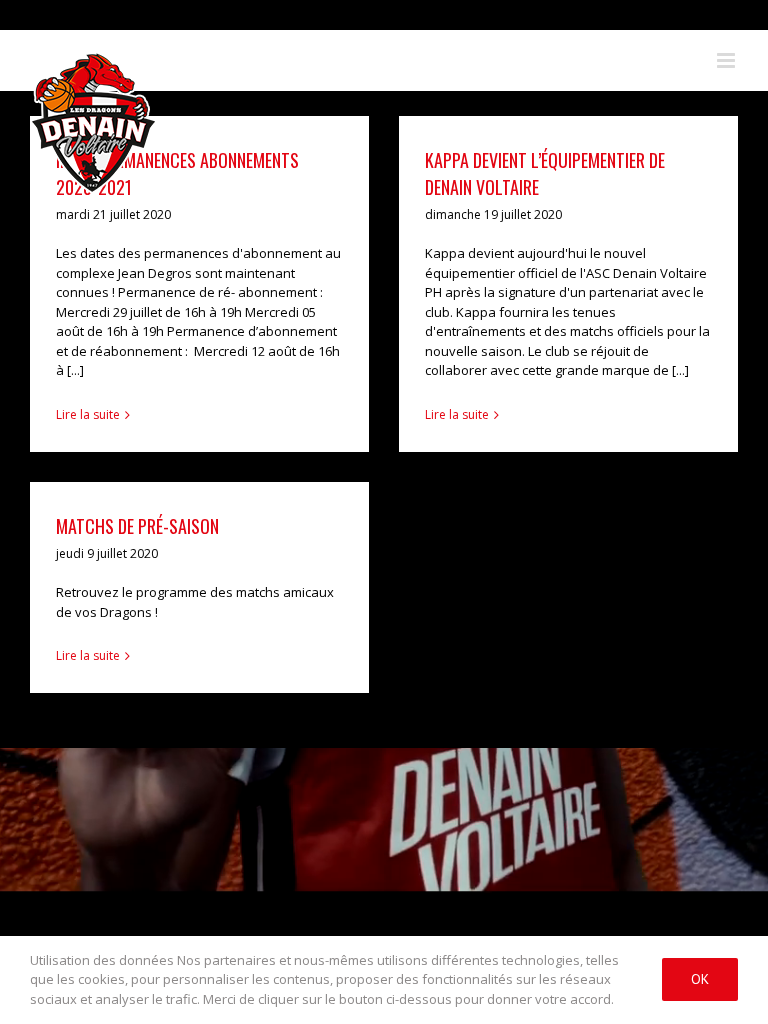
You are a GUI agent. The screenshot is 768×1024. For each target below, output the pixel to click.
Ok (700, 979)
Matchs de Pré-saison (137, 526)
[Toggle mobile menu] (727, 60)
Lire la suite (88, 414)
